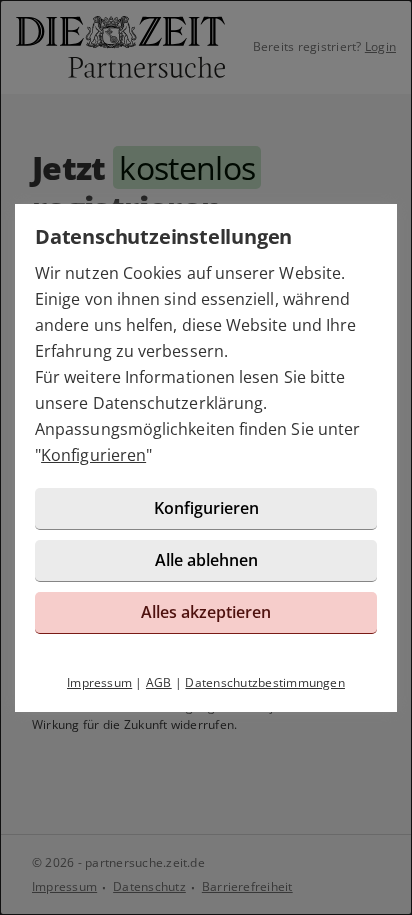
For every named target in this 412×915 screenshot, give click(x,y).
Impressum (99, 682)
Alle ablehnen (206, 560)
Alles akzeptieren (206, 612)
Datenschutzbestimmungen (265, 682)
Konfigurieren (93, 455)
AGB (159, 682)
